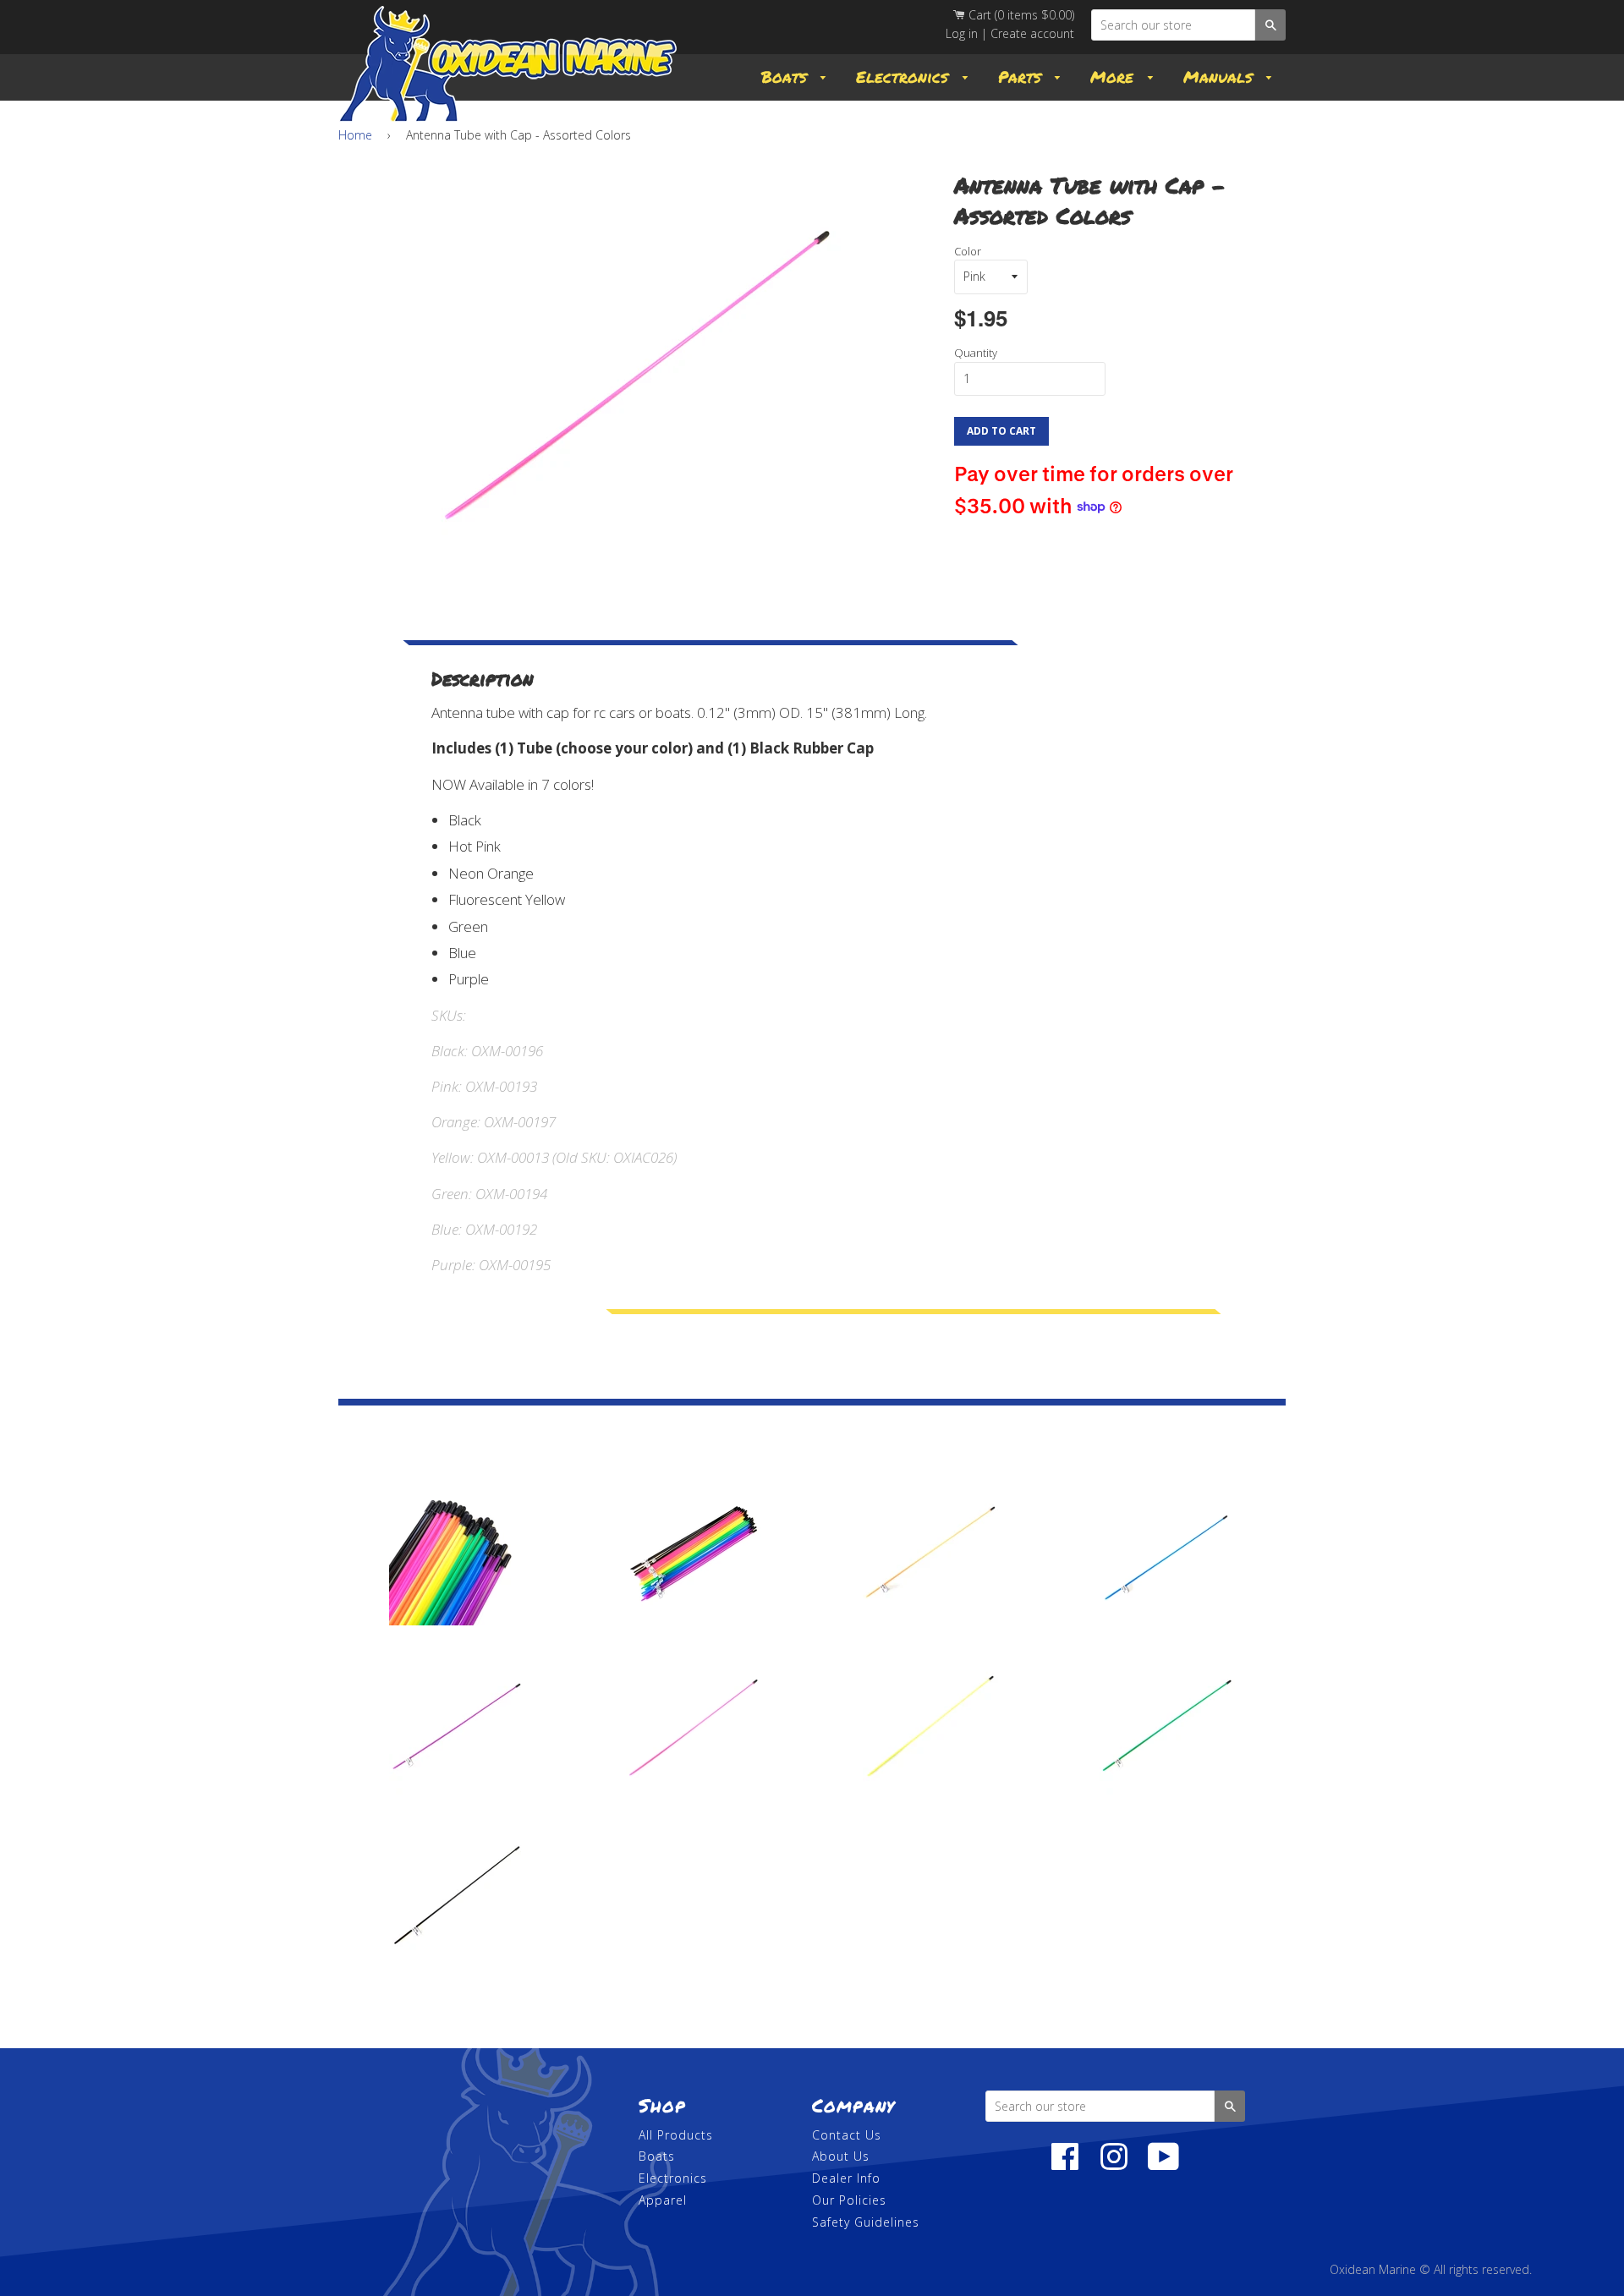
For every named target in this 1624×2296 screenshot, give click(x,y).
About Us (841, 2156)
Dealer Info (846, 2178)
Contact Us (847, 2135)
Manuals (1221, 77)
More (1115, 77)
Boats (787, 77)
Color (968, 251)
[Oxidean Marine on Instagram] (1114, 2165)
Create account (1032, 33)
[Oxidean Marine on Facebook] (1065, 2165)
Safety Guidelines (866, 2222)
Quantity (976, 353)
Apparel (663, 2200)
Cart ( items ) (1020, 15)
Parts (1023, 77)
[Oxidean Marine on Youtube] (1164, 2165)
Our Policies (849, 2200)
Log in (962, 33)
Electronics (905, 77)
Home (355, 135)
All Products (676, 2135)
